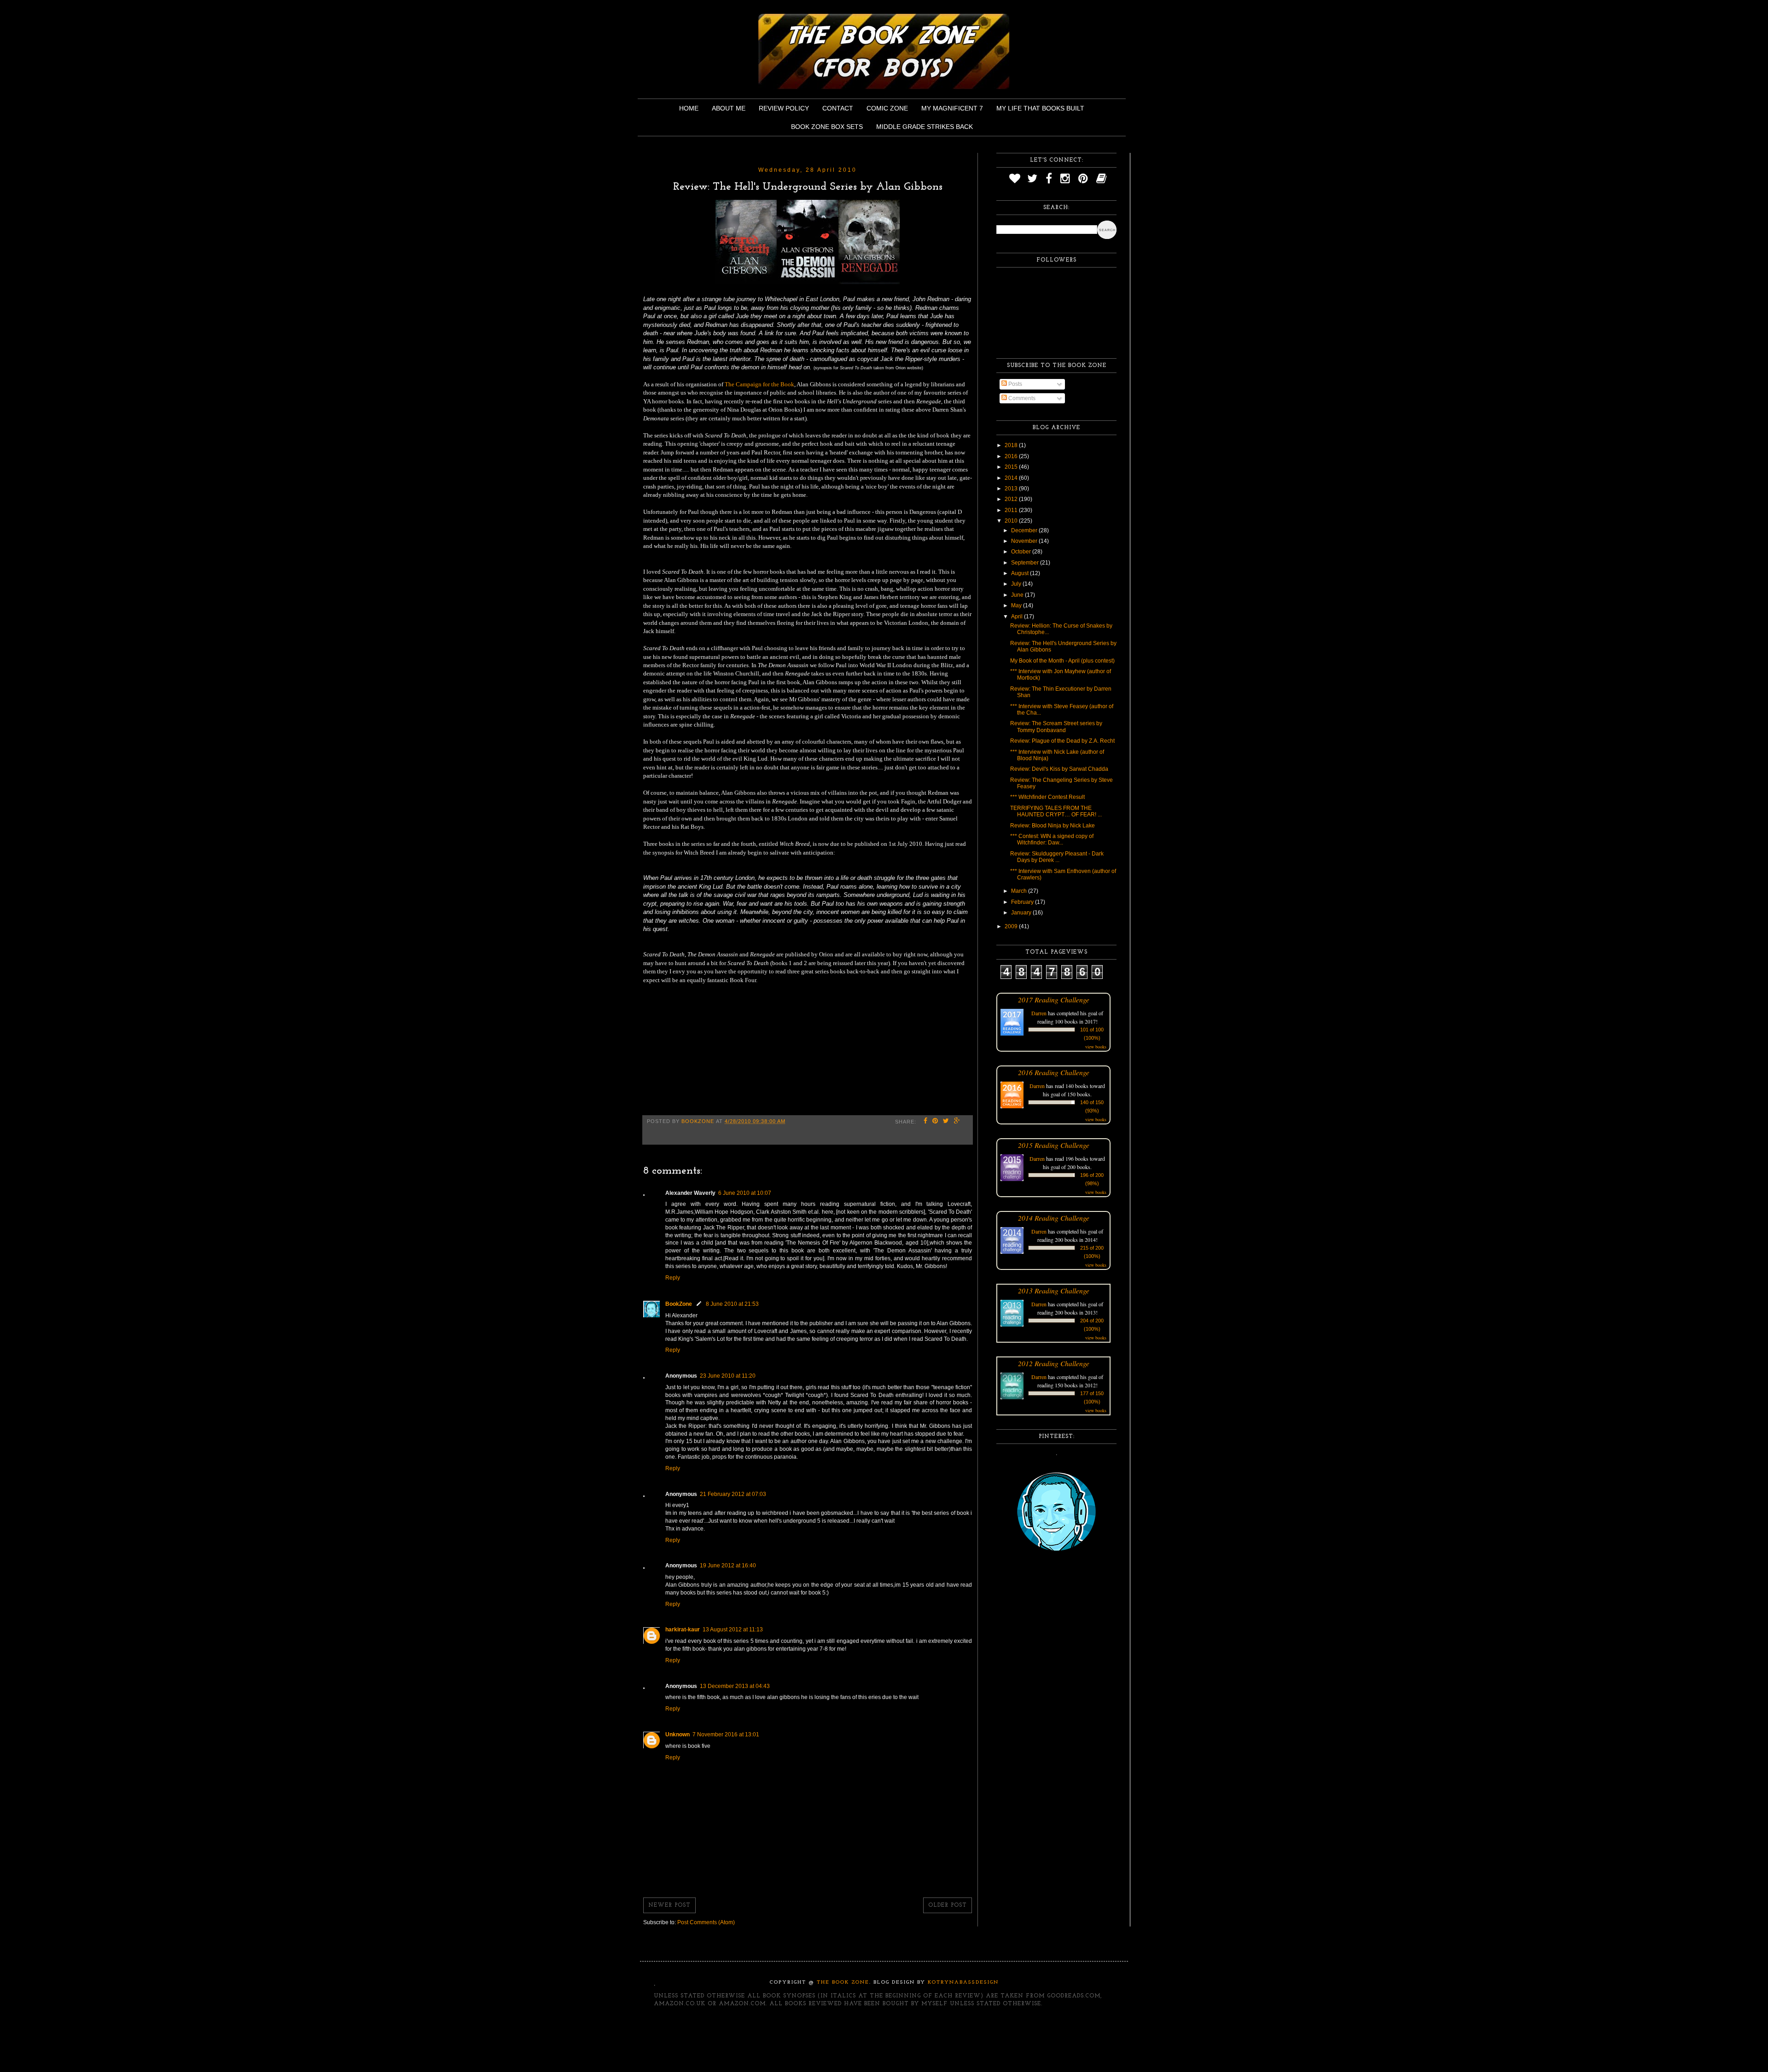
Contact (838, 108)
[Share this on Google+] (957, 1122)
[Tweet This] (946, 1122)
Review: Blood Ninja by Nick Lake (1053, 826)
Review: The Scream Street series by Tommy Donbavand (1056, 727)
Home (689, 108)
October (1022, 552)
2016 (1012, 456)
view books (1096, 1047)
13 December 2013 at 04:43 (735, 1686)
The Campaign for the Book (759, 384)
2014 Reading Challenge (1054, 1218)
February (1023, 902)
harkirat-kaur (683, 1630)
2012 (1012, 499)
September (1026, 563)
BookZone (679, 1304)
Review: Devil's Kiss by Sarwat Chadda (1059, 769)
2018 (1012, 445)
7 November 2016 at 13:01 (726, 1734)
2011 (1012, 510)
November (1025, 541)
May (1017, 605)
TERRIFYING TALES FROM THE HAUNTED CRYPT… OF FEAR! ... (1056, 811)
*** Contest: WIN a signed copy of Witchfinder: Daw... (1052, 839)
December (1025, 530)
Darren (1039, 1013)
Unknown (678, 1734)
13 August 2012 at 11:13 (733, 1630)
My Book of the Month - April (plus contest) (1062, 661)
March (1020, 891)
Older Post (948, 1905)
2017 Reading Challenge (1054, 999)
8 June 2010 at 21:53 (732, 1304)
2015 (1012, 467)
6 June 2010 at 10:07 (745, 1193)
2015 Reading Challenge (1054, 1145)
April (1018, 617)
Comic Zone (887, 108)
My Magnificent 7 (952, 108)
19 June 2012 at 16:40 (728, 1566)
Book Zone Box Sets (827, 127)
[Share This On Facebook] (926, 1122)
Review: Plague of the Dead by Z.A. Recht (1062, 741)
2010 (1012, 521)
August (1021, 573)
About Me (729, 108)
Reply (673, 1278)
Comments (1021, 398)
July (1017, 584)
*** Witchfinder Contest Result (1047, 797)
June (1018, 595)
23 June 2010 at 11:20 (728, 1376)
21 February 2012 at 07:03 (733, 1494)
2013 (1012, 489)
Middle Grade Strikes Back (925, 127)
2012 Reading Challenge (1054, 1363)
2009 (1012, 926)
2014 (1012, 478)
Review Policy (784, 108)
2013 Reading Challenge (1054, 1290)
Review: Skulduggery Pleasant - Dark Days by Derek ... (1057, 857)
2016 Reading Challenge (1054, 1072)
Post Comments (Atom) (706, 1922)
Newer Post (669, 1905)
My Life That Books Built (1040, 108)
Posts (1015, 384)
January (1022, 913)
